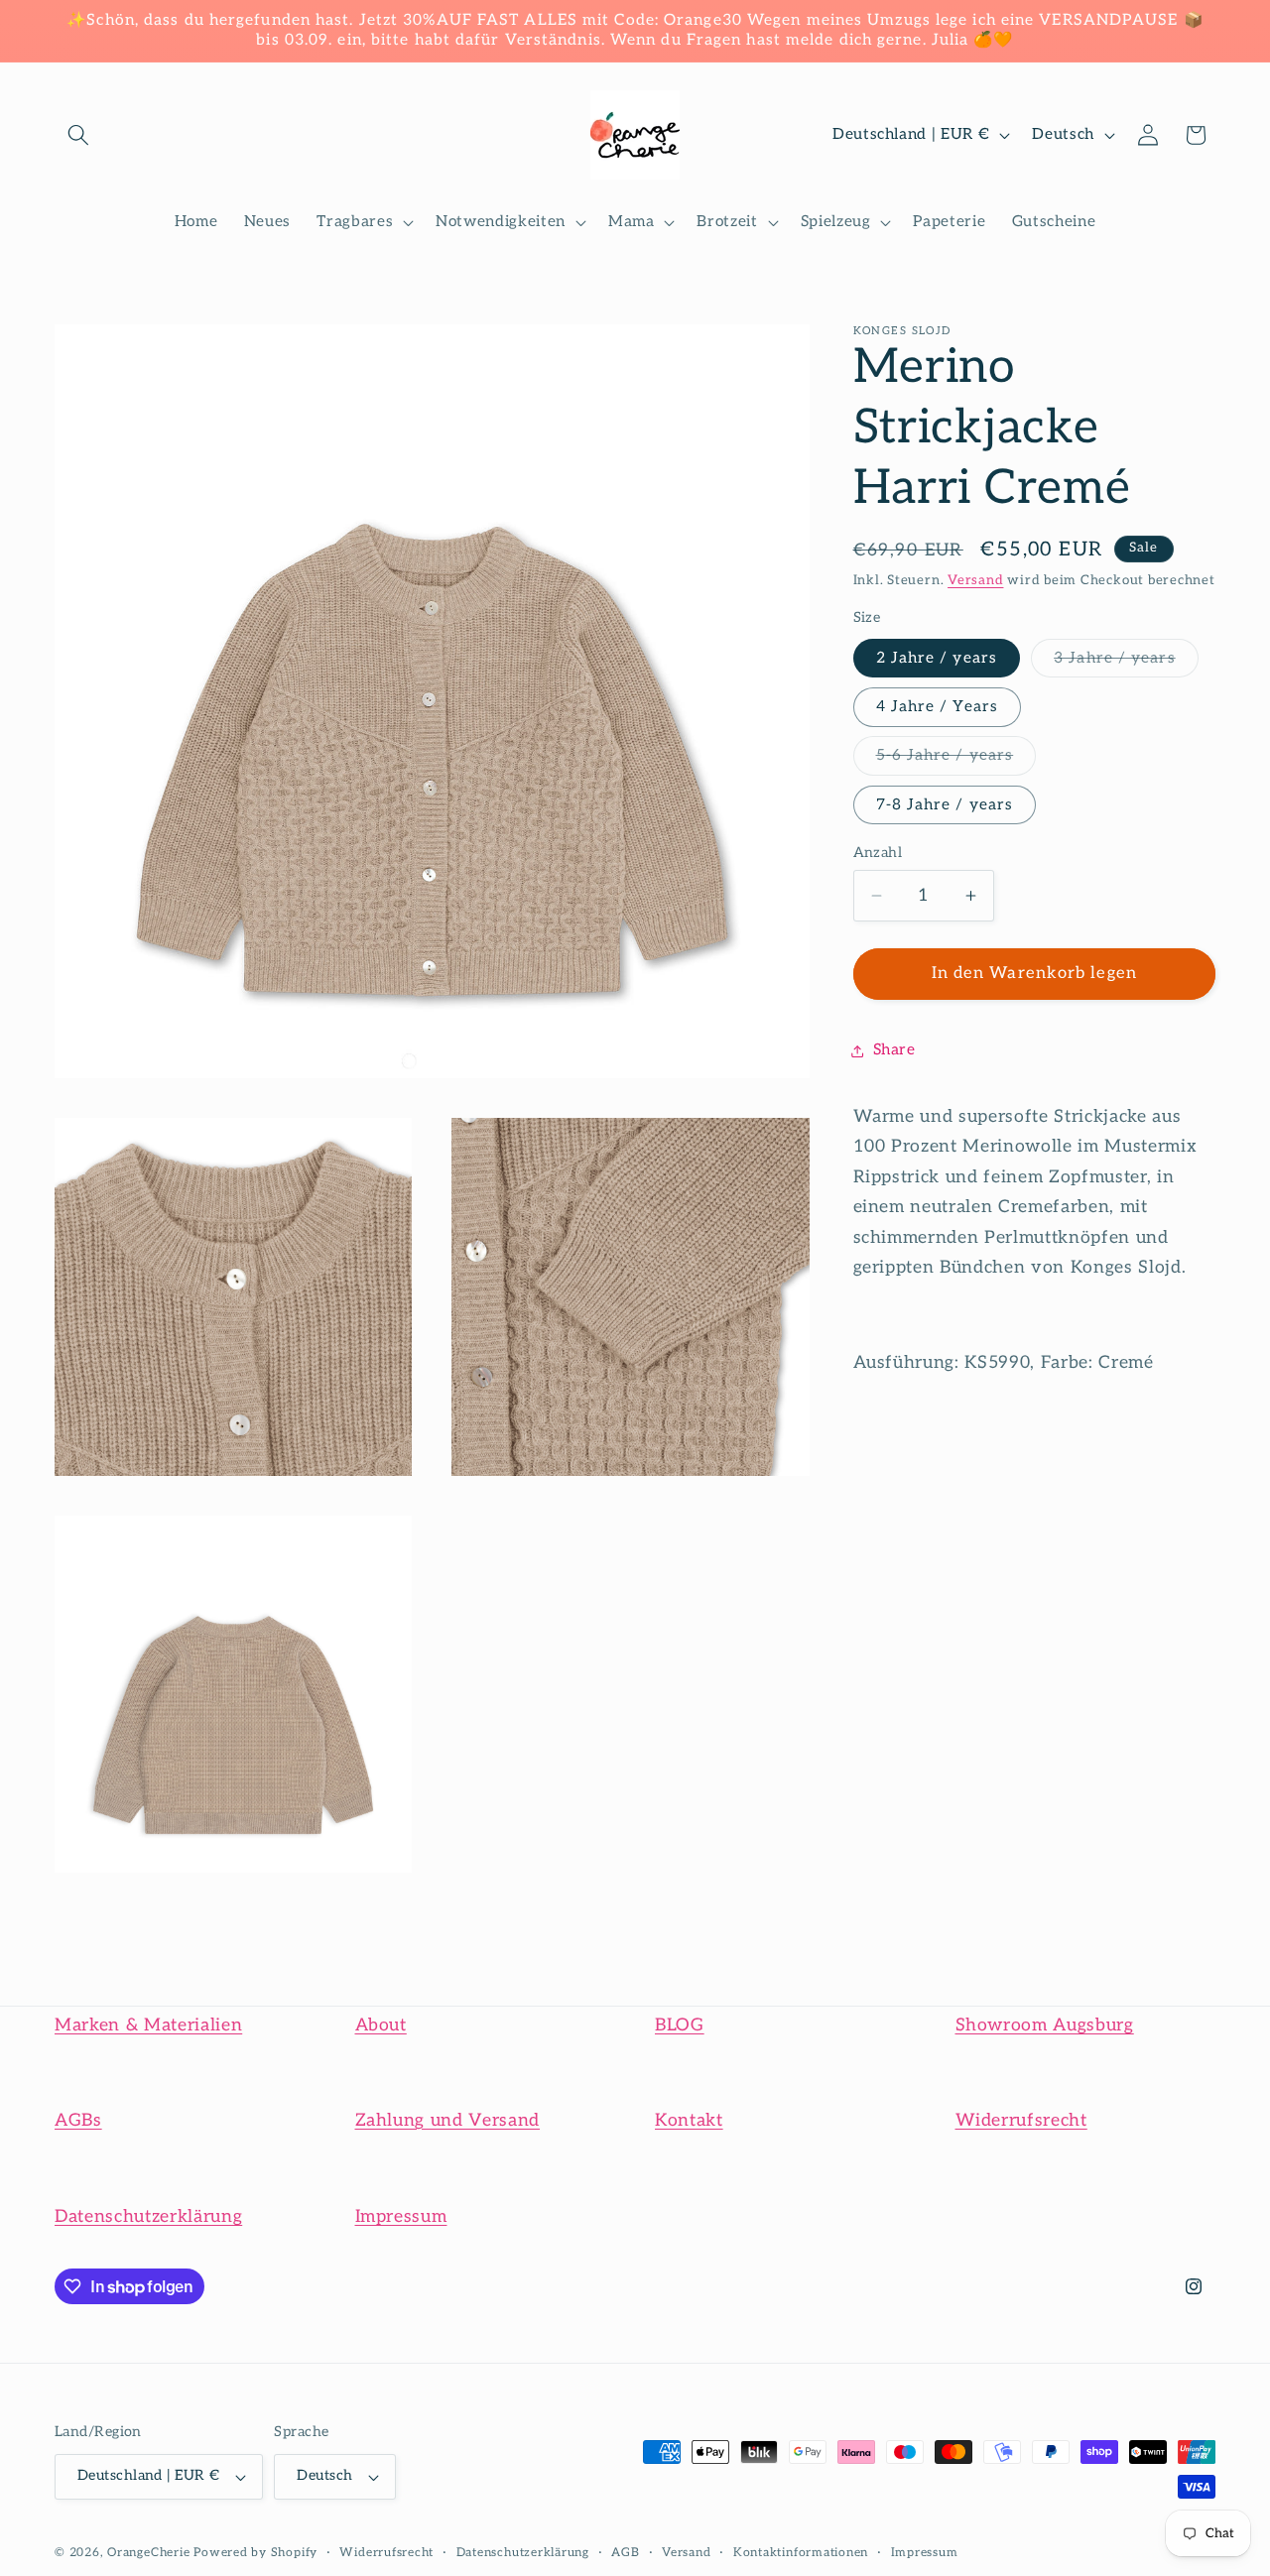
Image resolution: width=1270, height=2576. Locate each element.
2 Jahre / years (937, 658)
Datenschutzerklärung (148, 2216)
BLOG (680, 2025)
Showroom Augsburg (1045, 2025)
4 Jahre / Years (938, 707)
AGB (625, 2553)
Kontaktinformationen (801, 2553)
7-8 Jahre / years (945, 805)
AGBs (78, 2120)
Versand (975, 580)
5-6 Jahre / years (956, 761)
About (381, 2025)
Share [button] (894, 1050)
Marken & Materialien (148, 2025)
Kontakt (689, 2120)
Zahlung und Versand (448, 2120)
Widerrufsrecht (1021, 2120)
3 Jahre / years (1126, 663)
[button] (78, 135)
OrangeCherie (148, 2553)
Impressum (401, 2216)
